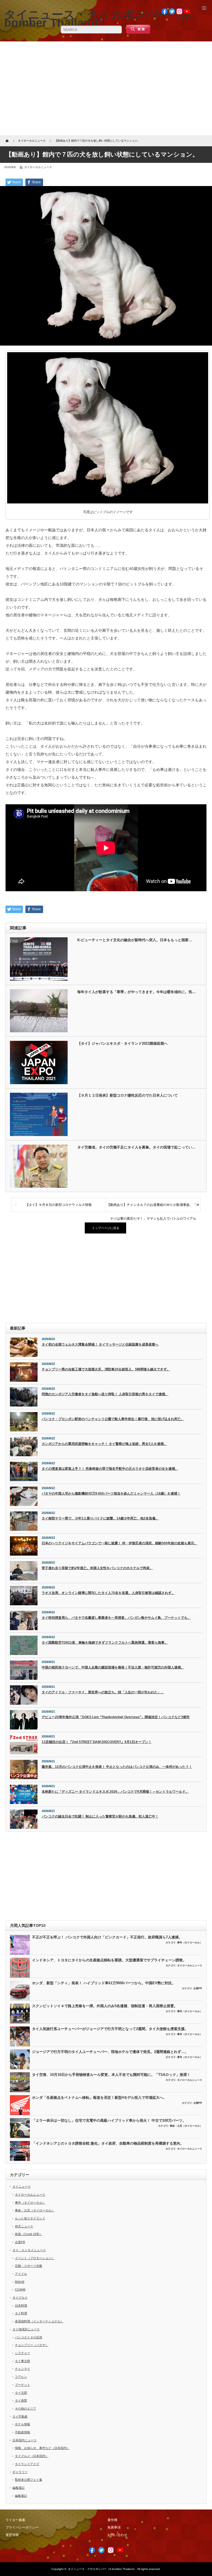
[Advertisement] (106, 88)
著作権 (112, 2520)
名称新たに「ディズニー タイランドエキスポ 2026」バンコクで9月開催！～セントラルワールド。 (115, 1792)
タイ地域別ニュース (26, 2329)
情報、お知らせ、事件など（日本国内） (42, 2448)
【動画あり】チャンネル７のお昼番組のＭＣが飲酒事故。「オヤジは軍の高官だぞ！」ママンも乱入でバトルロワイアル (153, 1207)
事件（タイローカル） (190, 1943)
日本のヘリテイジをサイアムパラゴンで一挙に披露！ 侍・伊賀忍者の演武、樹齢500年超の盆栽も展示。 (120, 1543)
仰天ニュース (24, 2226)
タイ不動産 (20, 2416)
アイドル (21, 2274)
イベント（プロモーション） (35, 2258)
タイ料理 (21, 2313)
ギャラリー (20, 2472)
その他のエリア (26, 2408)
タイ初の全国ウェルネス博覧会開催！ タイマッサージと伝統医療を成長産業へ (100, 1344)
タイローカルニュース (38, 167)
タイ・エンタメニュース (29, 2250)
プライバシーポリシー (22, 2527)
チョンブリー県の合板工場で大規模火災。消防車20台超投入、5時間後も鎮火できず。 (106, 1369)
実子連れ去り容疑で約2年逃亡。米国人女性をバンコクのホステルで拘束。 (97, 1568)
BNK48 (20, 2282)
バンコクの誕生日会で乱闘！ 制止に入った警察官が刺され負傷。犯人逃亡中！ (100, 1816)
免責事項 (114, 2527)
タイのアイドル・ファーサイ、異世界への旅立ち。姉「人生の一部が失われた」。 (103, 1692)
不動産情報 (22, 2432)
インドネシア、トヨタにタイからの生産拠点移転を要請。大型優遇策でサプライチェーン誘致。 (109, 1960)
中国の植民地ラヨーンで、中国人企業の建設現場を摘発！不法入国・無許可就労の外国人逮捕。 (113, 1667)
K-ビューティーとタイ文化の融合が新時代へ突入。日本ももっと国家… (135, 940)
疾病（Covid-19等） (29, 2234)
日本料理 (21, 2306)
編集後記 (18, 2488)
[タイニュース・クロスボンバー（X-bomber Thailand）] (98, 18)
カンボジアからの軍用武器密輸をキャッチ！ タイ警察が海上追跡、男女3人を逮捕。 (104, 1444)
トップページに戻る (106, 1228)
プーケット (22, 2385)
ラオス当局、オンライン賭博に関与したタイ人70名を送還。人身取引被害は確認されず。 (108, 1593)
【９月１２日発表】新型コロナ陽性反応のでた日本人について (128, 1095)
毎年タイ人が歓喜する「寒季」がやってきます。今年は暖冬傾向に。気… (137, 992)
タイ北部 (21, 2393)
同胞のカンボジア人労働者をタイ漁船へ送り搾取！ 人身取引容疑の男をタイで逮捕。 (105, 1394)
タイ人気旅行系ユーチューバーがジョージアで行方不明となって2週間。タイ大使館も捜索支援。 (110, 2029)
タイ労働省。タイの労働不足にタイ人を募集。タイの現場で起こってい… (137, 1147)
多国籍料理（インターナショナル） (39, 2321)
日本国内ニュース (25, 2440)
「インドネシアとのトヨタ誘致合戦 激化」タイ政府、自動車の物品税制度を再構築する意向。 (108, 2143)
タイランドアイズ (27, 2464)
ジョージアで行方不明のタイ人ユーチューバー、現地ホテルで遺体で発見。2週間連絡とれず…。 (110, 2052)
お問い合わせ (117, 2535)
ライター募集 (15, 2520)
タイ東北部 (22, 2361)
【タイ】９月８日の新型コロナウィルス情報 (59, 1205)
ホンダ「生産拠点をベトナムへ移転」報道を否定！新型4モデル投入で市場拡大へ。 (99, 2098)
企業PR (198, 1988)
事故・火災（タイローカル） (186, 2126)
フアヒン (21, 2377)
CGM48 (20, 2290)
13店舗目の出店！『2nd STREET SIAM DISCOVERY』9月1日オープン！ (97, 1742)
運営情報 (12, 2535)
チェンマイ (22, 2369)
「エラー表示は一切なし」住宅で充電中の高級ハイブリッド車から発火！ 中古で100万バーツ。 (109, 2120)
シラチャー (22, 2353)
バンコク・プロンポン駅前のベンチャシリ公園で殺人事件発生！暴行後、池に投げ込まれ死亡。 (113, 1419)
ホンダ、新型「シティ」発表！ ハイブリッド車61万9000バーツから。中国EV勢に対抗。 (104, 1983)
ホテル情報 (22, 2424)
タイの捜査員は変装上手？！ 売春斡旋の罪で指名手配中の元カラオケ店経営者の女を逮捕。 (110, 1469)
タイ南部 (21, 2400)
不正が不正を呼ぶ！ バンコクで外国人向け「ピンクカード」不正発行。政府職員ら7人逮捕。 (107, 1937)
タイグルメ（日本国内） (32, 2456)
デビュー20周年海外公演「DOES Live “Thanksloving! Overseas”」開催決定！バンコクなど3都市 (116, 1717)
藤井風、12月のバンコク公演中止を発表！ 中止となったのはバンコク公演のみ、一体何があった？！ (117, 1767)
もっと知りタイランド (30, 2218)
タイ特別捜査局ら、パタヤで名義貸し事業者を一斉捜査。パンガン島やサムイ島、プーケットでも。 (116, 1618)
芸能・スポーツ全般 (29, 2266)
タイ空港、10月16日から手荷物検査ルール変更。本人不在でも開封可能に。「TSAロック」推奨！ (111, 2075)
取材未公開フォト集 (29, 2480)
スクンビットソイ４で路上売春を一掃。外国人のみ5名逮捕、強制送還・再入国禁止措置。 (105, 2006)
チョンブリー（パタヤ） (32, 2345)
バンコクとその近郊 (29, 2337)
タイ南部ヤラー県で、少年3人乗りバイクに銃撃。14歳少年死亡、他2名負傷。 (100, 1518)
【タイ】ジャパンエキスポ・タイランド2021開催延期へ (122, 1043)
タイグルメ (20, 2298)
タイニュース (22, 2187)
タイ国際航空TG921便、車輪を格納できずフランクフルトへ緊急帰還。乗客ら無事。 (105, 1643)
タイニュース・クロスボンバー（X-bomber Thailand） (102, 2569)
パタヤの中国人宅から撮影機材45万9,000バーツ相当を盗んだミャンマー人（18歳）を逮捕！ (111, 1493)
